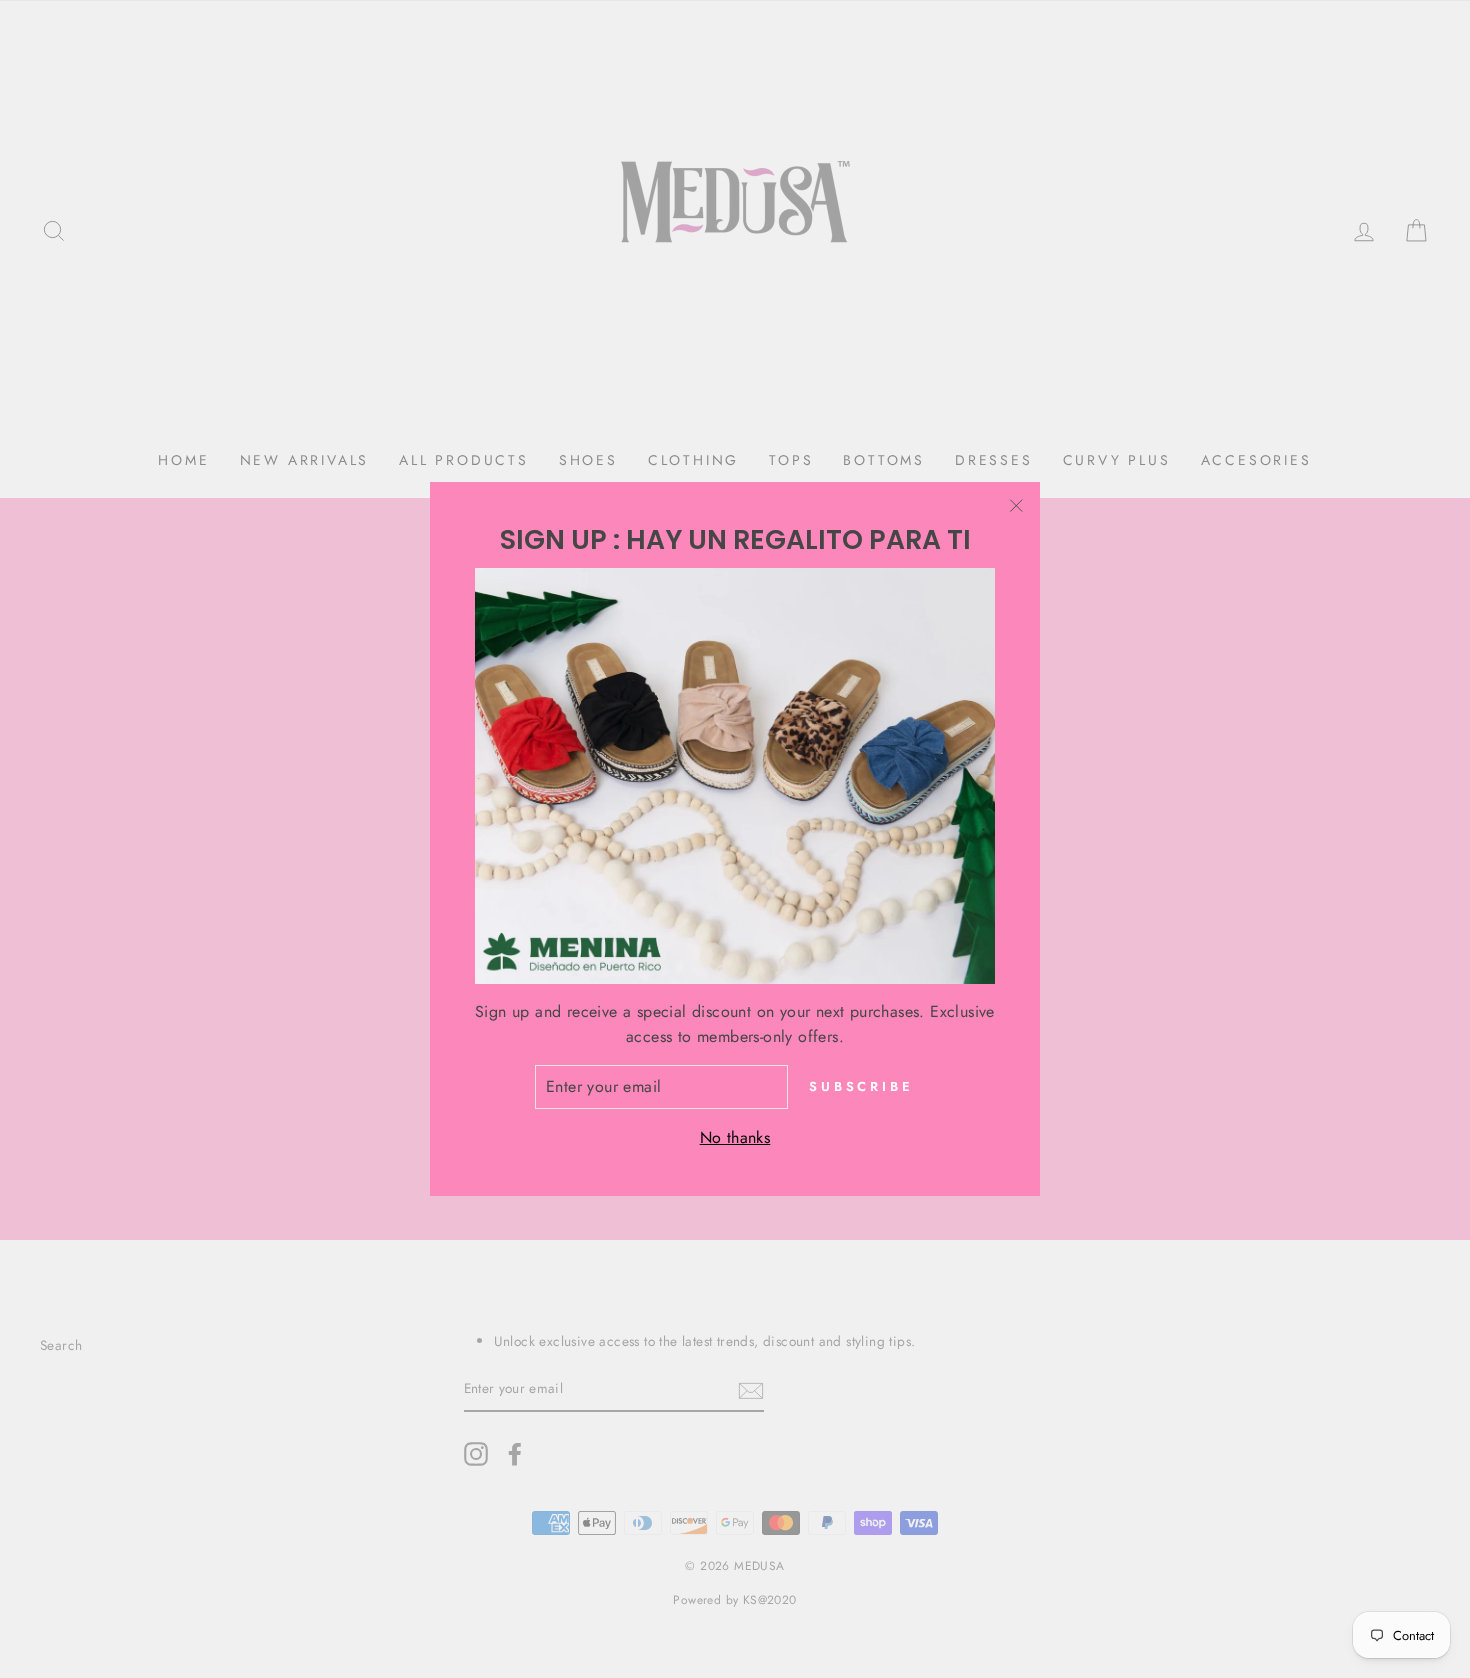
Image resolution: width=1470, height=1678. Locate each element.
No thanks (735, 1137)
